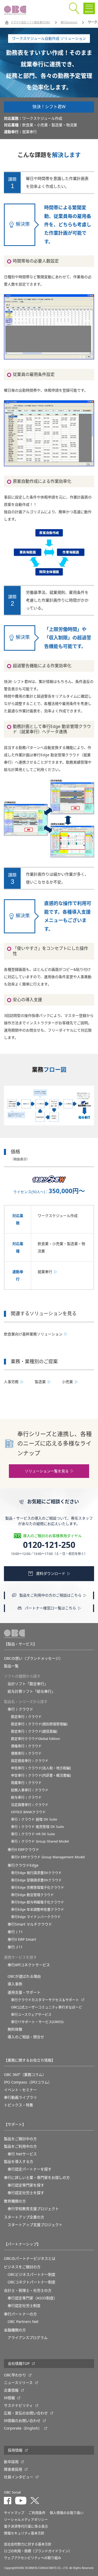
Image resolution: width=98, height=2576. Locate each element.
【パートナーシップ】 (22, 2244)
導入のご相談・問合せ (26, 2037)
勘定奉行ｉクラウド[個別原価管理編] (39, 1724)
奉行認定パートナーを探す (30, 2169)
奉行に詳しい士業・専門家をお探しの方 (37, 2178)
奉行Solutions (69, 23)
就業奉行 (45, 1272)
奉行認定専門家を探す (26, 2185)
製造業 (40, 1382)
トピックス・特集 (19, 2105)
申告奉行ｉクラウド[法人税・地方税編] (41, 1768)
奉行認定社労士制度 (24, 2306)
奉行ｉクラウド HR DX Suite (33, 1834)
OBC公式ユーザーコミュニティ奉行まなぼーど (47, 2007)
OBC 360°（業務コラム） (25, 2075)
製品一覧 (11, 1666)
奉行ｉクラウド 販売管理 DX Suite (37, 1827)
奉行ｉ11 (15, 1932)
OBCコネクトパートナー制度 (31, 2282)
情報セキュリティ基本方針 (24, 2533)
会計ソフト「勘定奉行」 (28, 1684)
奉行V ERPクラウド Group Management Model (48, 1857)
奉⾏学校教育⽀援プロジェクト (33, 2209)
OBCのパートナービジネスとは (30, 2259)
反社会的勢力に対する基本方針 (28, 2544)
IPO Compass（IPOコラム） (28, 2082)
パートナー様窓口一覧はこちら (50, 1608)
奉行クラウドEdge (23, 1865)
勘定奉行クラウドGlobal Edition (36, 1739)
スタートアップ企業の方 (24, 2217)
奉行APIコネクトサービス (29, 1965)
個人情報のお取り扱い (67, 2513)
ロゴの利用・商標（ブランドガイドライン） (38, 2551)
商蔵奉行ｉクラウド (26, 1783)
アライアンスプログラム (28, 2338)
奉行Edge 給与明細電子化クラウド (38, 1902)
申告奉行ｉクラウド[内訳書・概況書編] (41, 1775)
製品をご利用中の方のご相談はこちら (50, 1595)
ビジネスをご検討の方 (22, 2267)
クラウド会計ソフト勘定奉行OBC (30, 23)
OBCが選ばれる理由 (24, 1976)
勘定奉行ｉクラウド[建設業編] (34, 1731)
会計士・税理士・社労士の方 (28, 2290)
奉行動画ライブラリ (20, 2097)
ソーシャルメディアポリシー (26, 2520)
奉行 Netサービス (22, 2154)
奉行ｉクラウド (20, 1709)
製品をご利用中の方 (20, 2146)
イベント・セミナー (20, 2090)
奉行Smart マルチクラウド (30, 1924)
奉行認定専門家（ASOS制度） (32, 2298)
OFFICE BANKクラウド (28, 1812)
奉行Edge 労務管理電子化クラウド (38, 1887)
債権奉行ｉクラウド (26, 1746)
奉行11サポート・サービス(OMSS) (37, 2022)
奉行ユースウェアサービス (31, 2015)
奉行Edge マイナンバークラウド (36, 1917)
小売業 (67, 1382)
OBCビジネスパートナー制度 (31, 2274)
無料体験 (15, 2029)
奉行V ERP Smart (22, 1939)
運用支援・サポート (24, 1992)
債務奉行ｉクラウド (26, 1753)
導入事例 (15, 1984)
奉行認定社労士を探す (26, 2193)
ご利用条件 (37, 2513)
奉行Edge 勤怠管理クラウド (32, 1895)
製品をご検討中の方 (20, 2139)
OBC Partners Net (23, 2322)
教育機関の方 (15, 2201)
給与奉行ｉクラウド (26, 1797)
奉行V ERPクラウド (23, 1850)
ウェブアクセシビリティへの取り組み (33, 2558)
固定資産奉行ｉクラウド (30, 1761)
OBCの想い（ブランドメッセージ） (33, 1658)
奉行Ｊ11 (15, 1947)
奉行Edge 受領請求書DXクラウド (36, 1880)
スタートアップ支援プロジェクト (35, 2225)
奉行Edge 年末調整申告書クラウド (38, 1909)
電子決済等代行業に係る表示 (26, 2526)
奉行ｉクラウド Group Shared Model (40, 1841)
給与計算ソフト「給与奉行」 (31, 1691)
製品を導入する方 (19, 2162)
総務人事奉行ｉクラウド (30, 1790)
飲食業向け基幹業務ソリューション (33, 1334)
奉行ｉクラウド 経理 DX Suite (34, 1819)
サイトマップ (14, 2513)
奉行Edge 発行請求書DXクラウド (36, 1873)
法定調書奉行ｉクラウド (30, 1805)
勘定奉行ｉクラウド (26, 1717)
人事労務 (11, 1382)
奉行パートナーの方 (20, 2314)
